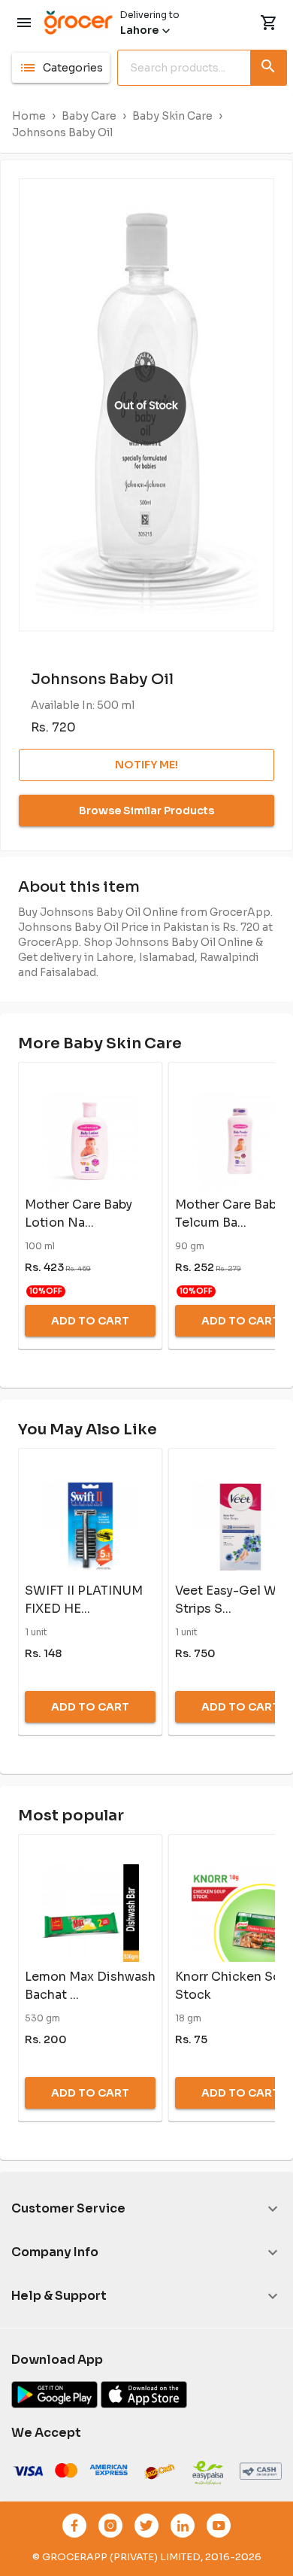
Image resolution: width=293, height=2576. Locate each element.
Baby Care (89, 116)
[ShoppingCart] (269, 23)
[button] (61, 68)
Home (29, 116)
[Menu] (24, 23)
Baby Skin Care (172, 116)
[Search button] (269, 65)
